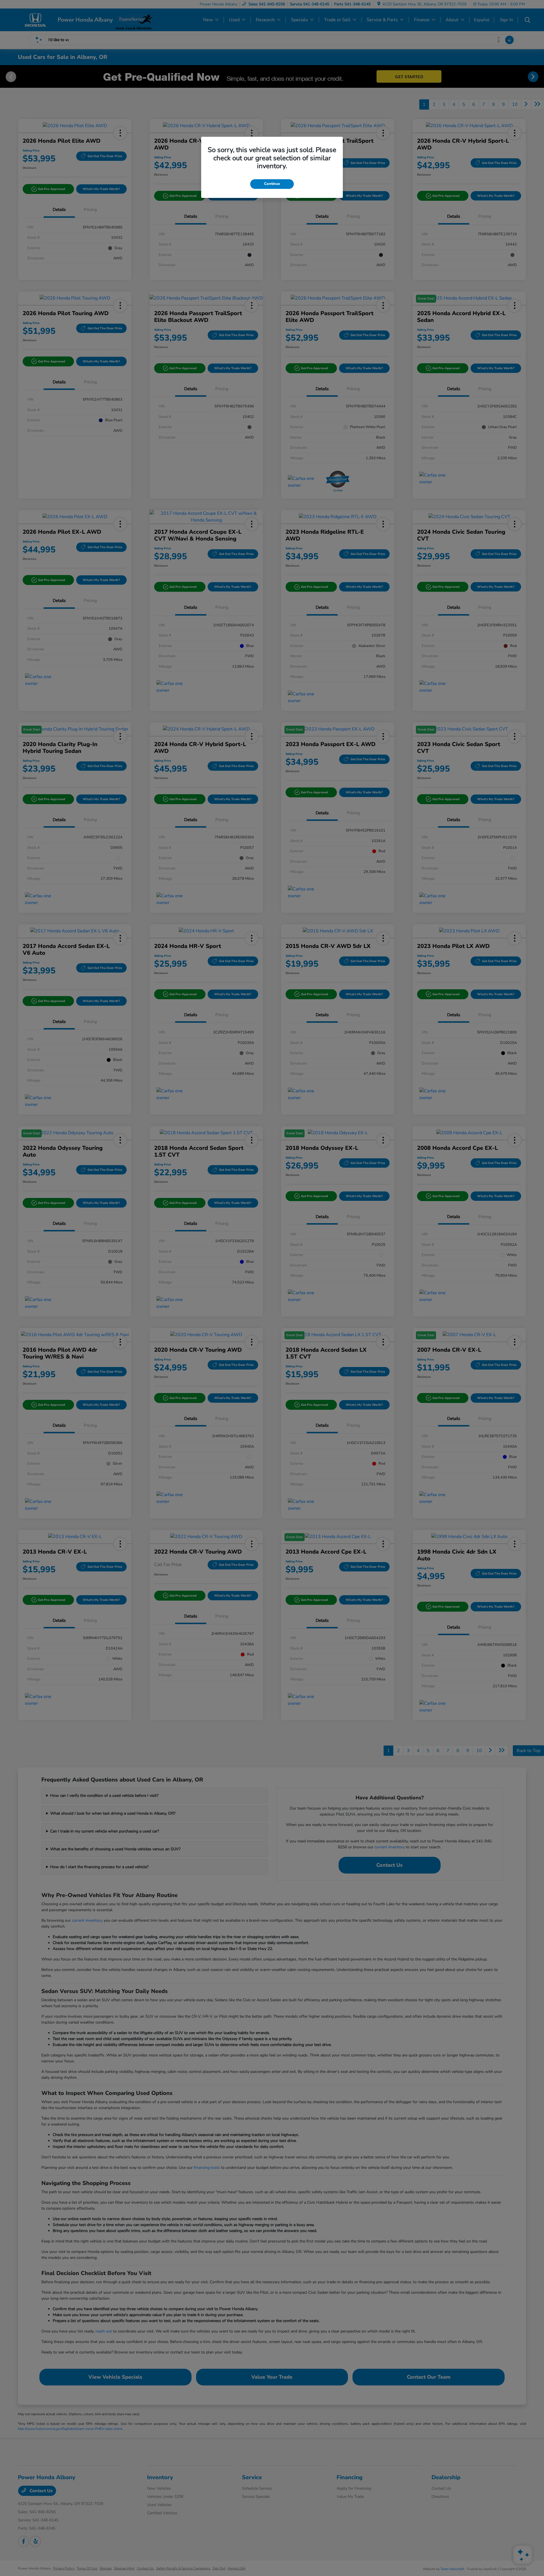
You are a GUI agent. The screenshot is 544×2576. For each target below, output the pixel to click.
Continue (272, 184)
